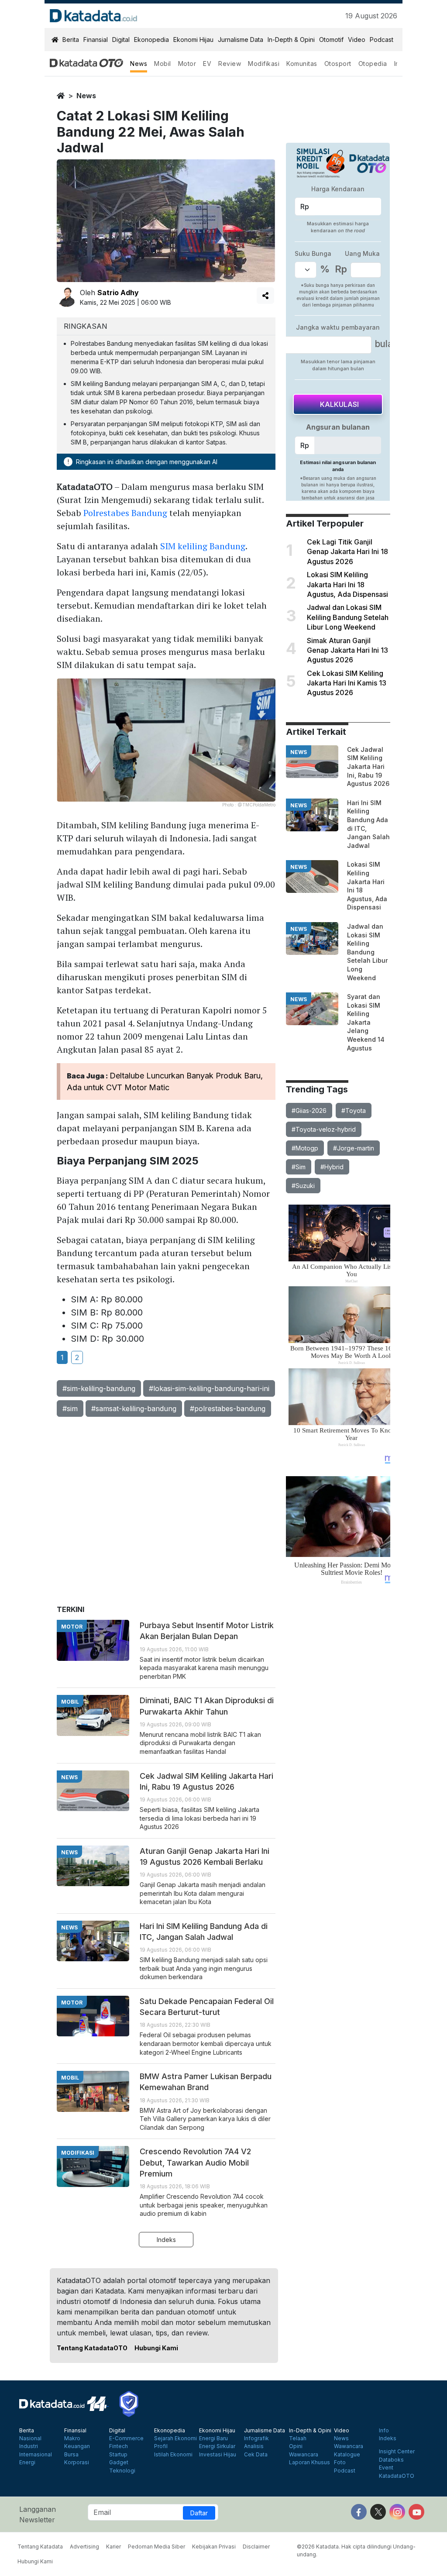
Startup (118, 2455)
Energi (27, 2462)
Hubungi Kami (156, 2348)
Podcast (382, 40)
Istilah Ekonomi (173, 2455)
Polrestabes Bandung (125, 513)
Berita (71, 40)
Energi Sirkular (217, 2446)
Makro (72, 2438)
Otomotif (331, 40)
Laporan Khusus (309, 2462)
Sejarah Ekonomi (175, 2438)
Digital (121, 40)
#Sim (299, 1167)
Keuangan (77, 2446)
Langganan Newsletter (38, 2514)
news (86, 96)
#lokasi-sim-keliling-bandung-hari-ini (209, 1388)
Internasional (36, 2455)
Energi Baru (213, 2438)
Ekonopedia (151, 40)
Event (386, 2468)
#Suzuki (303, 1186)
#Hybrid (332, 1167)
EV (207, 64)
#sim (70, 1409)
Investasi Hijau (218, 2455)
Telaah (298, 2438)
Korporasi (77, 2462)
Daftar (199, 2513)
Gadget (119, 2462)
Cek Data (256, 2455)
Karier (113, 2547)
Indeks (166, 2240)
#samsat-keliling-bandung (134, 1409)
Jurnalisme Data (241, 40)
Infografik (256, 2438)
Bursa (71, 2455)
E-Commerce (126, 2438)
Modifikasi (264, 64)
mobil (70, 1702)
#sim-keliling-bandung (99, 1388)
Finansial (96, 40)
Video (357, 40)
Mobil (163, 64)
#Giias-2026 (309, 1111)
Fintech (119, 2446)
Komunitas (302, 64)
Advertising (84, 2547)
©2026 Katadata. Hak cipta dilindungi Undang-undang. (356, 2550)
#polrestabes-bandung (228, 1409)
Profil (161, 2446)
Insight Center (397, 2452)
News (139, 64)
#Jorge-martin (354, 1148)
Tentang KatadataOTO (92, 2348)
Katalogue (347, 2455)
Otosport (338, 64)
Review (230, 64)
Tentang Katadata (40, 2547)
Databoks (391, 2460)
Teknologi (122, 2471)
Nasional (30, 2438)
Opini (296, 2446)
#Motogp (305, 1148)
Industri (29, 2446)
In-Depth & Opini (291, 40)
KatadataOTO (397, 2476)
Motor (187, 64)
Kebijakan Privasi (214, 2547)
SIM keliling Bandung (203, 546)
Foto (340, 2462)
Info (384, 2431)
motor (72, 1627)
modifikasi (78, 2153)
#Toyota (354, 1111)
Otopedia (373, 64)
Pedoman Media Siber (156, 2547)
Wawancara (304, 2455)
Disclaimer (256, 2547)
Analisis (254, 2446)
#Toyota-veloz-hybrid (324, 1129)
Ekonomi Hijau (193, 40)
